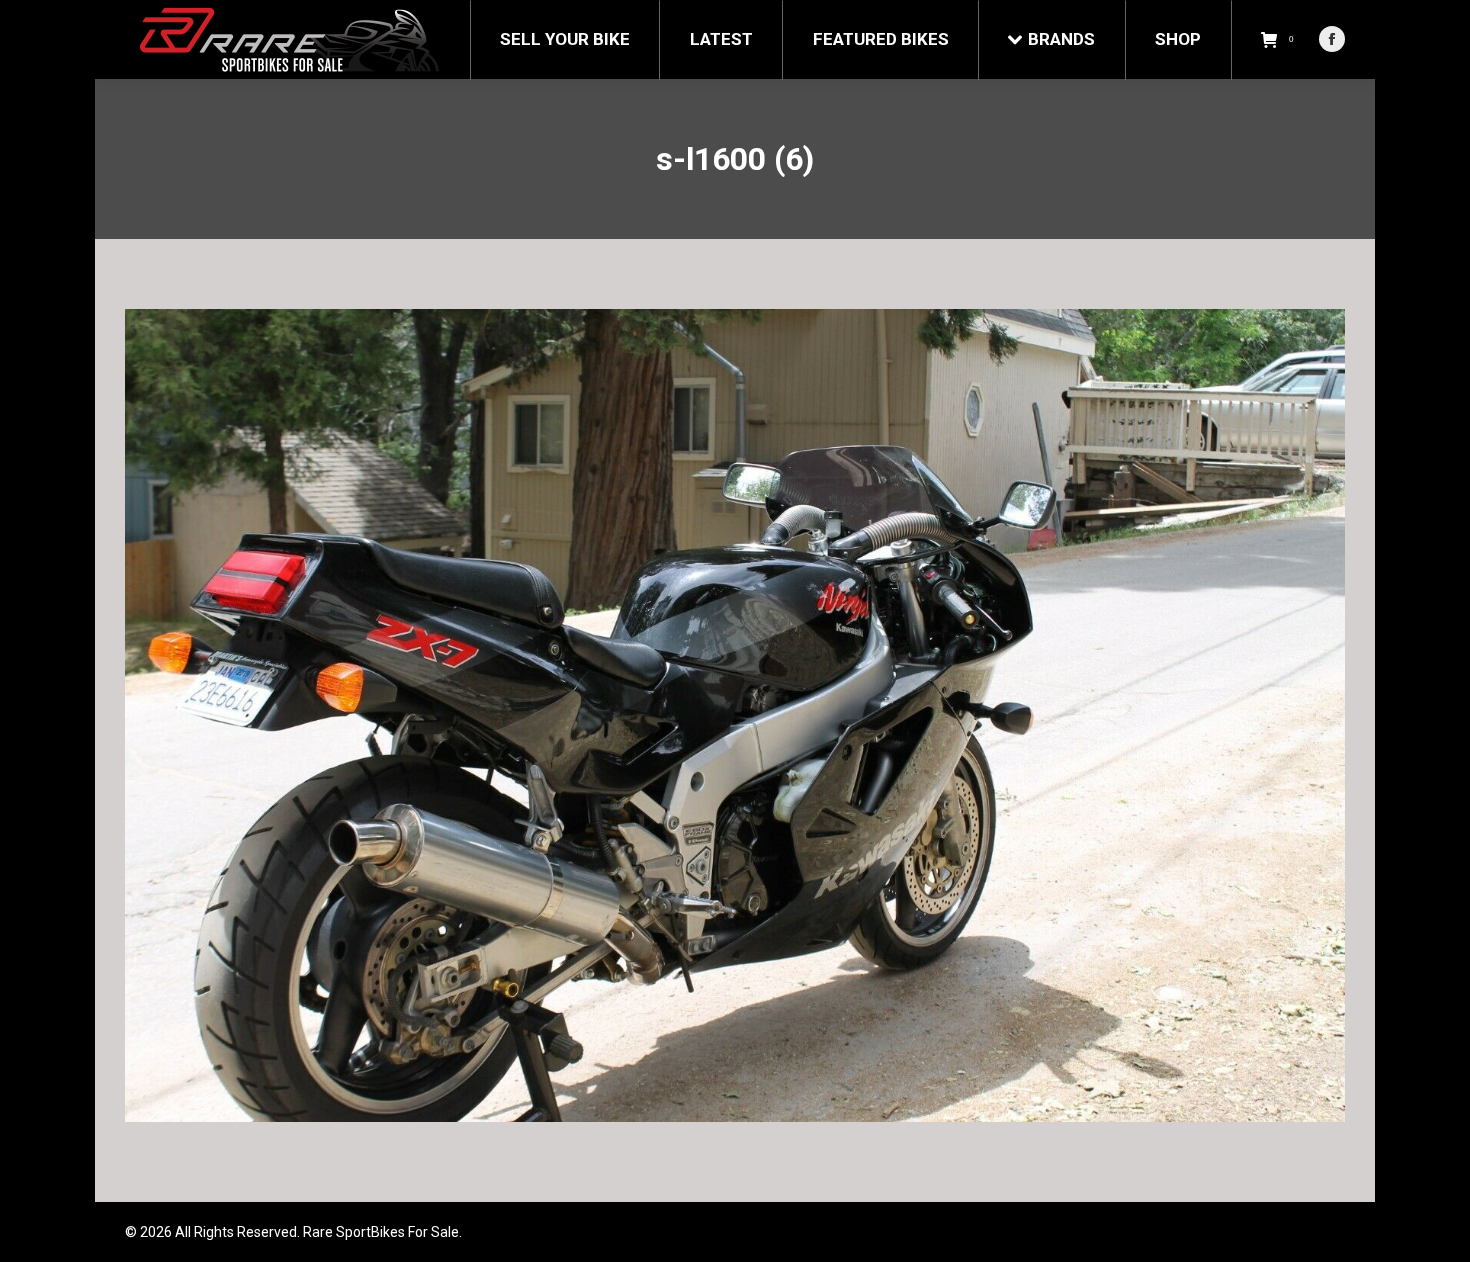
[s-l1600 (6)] (735, 715)
